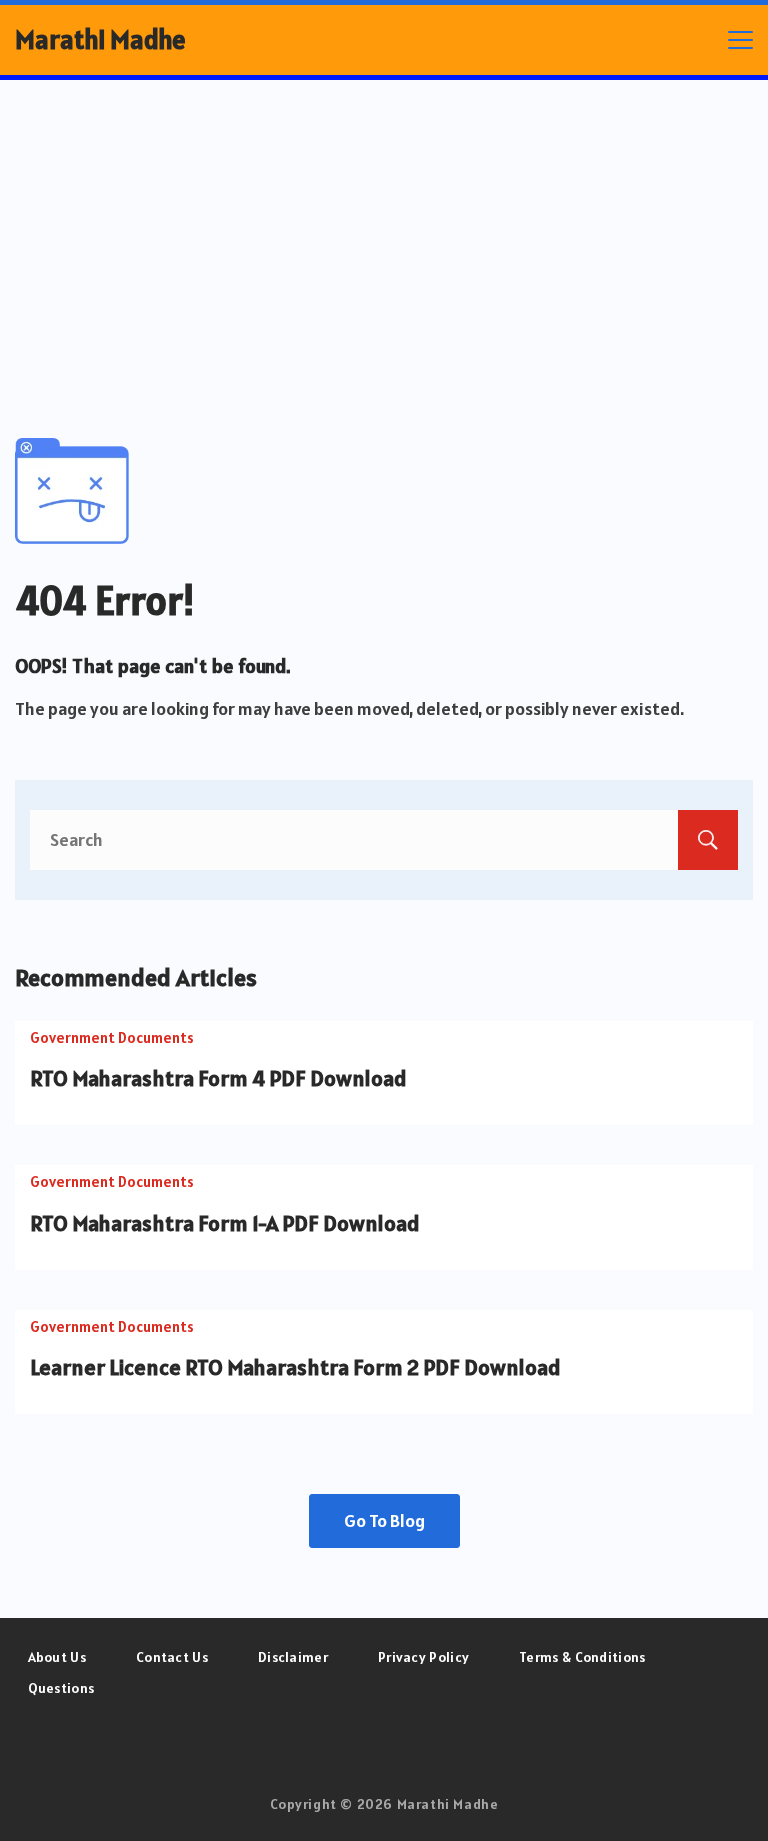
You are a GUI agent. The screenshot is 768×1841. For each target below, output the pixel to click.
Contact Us (172, 1657)
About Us (57, 1657)
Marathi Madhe (100, 39)
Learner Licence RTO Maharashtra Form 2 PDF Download (295, 1367)
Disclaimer (293, 1657)
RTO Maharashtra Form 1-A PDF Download (225, 1223)
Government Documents (112, 1037)
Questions (61, 1688)
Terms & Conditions (582, 1657)
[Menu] (740, 40)
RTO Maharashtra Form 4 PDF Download (218, 1078)
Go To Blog (384, 1520)
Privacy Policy (423, 1657)
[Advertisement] (384, 270)
